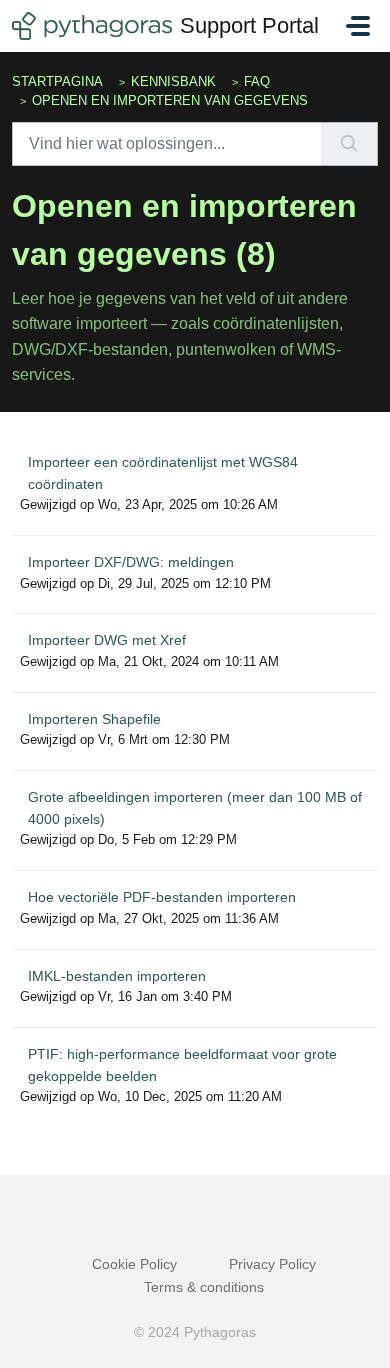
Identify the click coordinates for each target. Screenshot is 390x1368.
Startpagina (57, 81)
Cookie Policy (134, 1264)
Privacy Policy (272, 1264)
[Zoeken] (349, 144)
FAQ (257, 81)
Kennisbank (173, 81)
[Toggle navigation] (358, 26)
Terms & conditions (204, 1287)
